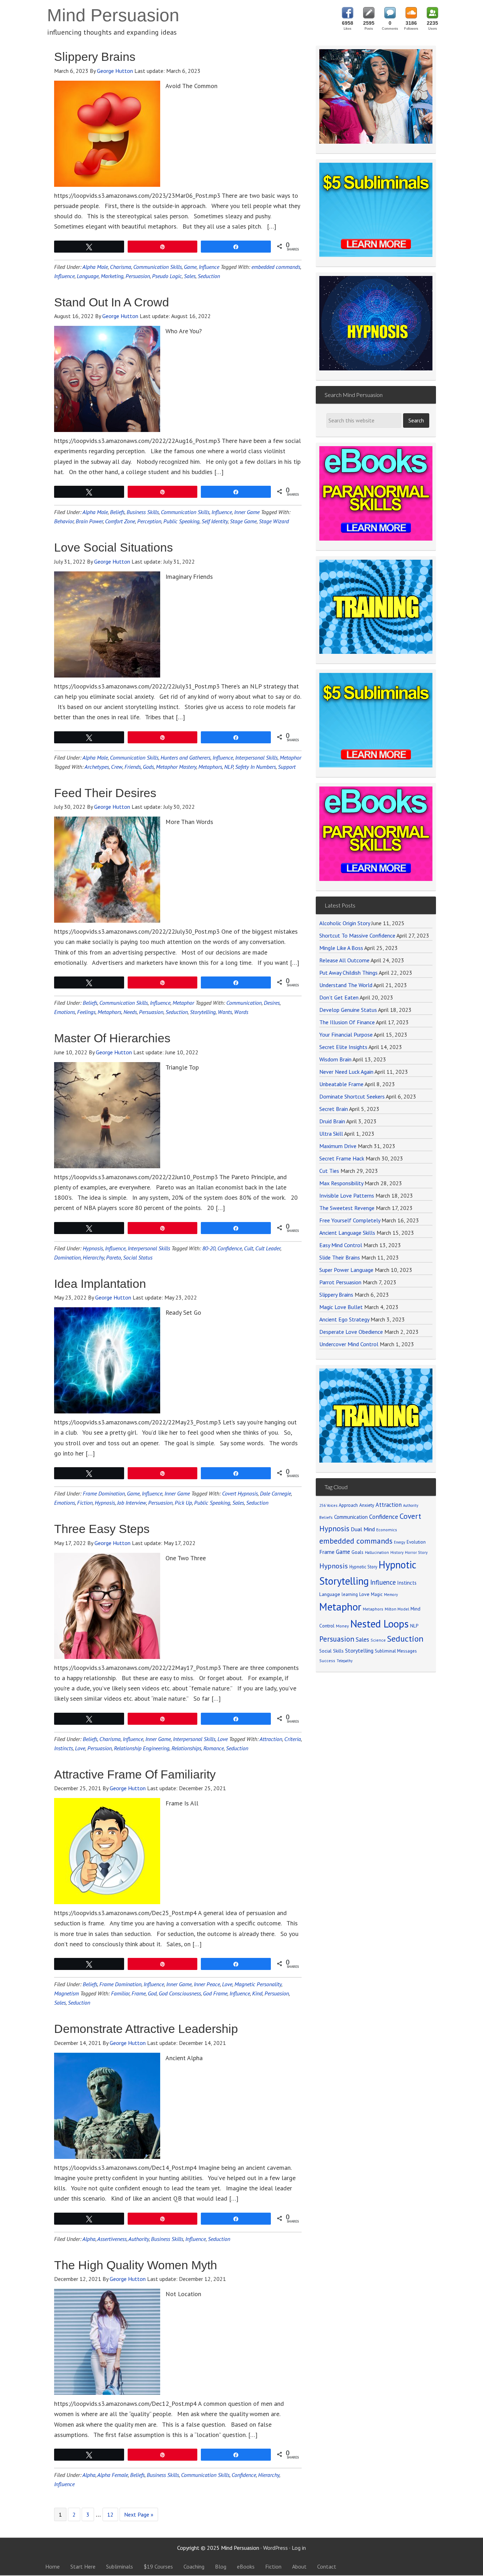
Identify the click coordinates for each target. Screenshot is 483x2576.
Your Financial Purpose (346, 1035)
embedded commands (276, 267)
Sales (190, 276)
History (397, 1552)
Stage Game (243, 521)
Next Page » (139, 2514)
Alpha (89, 2239)
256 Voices (328, 1505)
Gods (148, 767)
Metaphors (210, 767)
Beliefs (117, 512)
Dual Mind (363, 1529)
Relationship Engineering (142, 1748)
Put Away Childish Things (348, 973)
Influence (209, 267)
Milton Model (397, 1609)
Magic (377, 1594)
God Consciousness (180, 1993)
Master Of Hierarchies (112, 1038)
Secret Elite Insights (343, 1047)
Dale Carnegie (275, 1493)
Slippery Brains (95, 57)
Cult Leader (268, 1248)
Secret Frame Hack (342, 1158)
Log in (299, 2548)
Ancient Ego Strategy (344, 1319)
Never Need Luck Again (346, 1072)
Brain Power (89, 521)
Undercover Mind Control (349, 1344)
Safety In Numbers (255, 767)
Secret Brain (334, 1109)
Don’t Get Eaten (339, 997)
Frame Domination (104, 1493)
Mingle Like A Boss (341, 948)
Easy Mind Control (341, 1245)
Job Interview (132, 1503)
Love (223, 1739)
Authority (139, 2239)
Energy (400, 1542)
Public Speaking (181, 521)
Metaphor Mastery (176, 767)
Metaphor (290, 757)
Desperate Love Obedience (351, 1332)
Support (287, 767)
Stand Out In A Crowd (112, 302)
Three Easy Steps (102, 1529)
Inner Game (247, 512)
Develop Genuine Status (348, 1010)
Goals (357, 1552)
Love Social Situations (114, 547)
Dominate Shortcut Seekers (352, 1096)
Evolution (416, 1542)
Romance (214, 1748)
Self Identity (215, 521)
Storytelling (203, 1012)
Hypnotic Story (363, 1567)
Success (327, 1661)
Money (342, 1626)
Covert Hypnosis (240, 1493)
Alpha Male (95, 267)
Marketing (112, 276)
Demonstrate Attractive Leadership (146, 2029)
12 (110, 2514)
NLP (229, 767)
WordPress (275, 2548)
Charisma (121, 267)
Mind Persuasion (113, 15)
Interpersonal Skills (256, 757)
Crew (117, 767)
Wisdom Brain (335, 1059)
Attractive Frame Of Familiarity (135, 1774)
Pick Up (183, 1503)
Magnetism (66, 1993)
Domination (67, 1257)
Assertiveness (112, 2239)
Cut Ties (329, 1171)
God (152, 1993)
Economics (387, 1530)
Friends (133, 767)
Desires (272, 1003)
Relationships (186, 1748)
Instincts (63, 1748)
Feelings (86, 1012)
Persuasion (138, 276)
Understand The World (346, 985)
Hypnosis (93, 1248)
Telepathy (345, 1661)
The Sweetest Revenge (347, 1208)
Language (88, 276)
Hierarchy (93, 1257)
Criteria (293, 1739)
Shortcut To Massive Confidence (357, 935)
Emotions (65, 1012)
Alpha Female (113, 2475)
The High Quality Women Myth (136, 2265)
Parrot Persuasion (340, 1282)
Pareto (114, 1257)
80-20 (209, 1248)
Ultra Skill (331, 1134)
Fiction (85, 1503)
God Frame (215, 1993)
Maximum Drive (338, 1146)
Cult (249, 1248)
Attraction (271, 1739)
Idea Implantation (100, 1284)
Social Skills (331, 1651)
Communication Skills (158, 267)
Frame (139, 1993)
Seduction (209, 276)
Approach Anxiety (356, 1505)
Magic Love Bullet (341, 1307)
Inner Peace (207, 1984)
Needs (130, 1012)
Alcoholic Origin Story (345, 923)
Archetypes (97, 767)
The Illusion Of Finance (347, 1022)
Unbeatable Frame (341, 1084)
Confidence (230, 1248)
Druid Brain (332, 1121)
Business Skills (143, 512)
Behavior (64, 521)
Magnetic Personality (258, 1984)
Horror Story (416, 1552)
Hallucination (377, 1552)
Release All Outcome (344, 960)
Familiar (120, 1993)
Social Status (138, 1257)
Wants (225, 1012)
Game (190, 267)
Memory (391, 1595)
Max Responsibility (341, 1183)
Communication (244, 1003)
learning (350, 1594)
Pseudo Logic (167, 276)
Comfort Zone (120, 521)
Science (378, 1640)
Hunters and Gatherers (185, 757)
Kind (257, 1993)
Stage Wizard (274, 521)
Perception (149, 521)
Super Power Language (346, 1270)
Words (241, 1012)
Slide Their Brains (340, 1257)
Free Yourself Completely (350, 1220)
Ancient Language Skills (347, 1233)
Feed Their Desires (105, 793)
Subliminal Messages (396, 1651)
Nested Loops (380, 1624)
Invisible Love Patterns (347, 1195)
